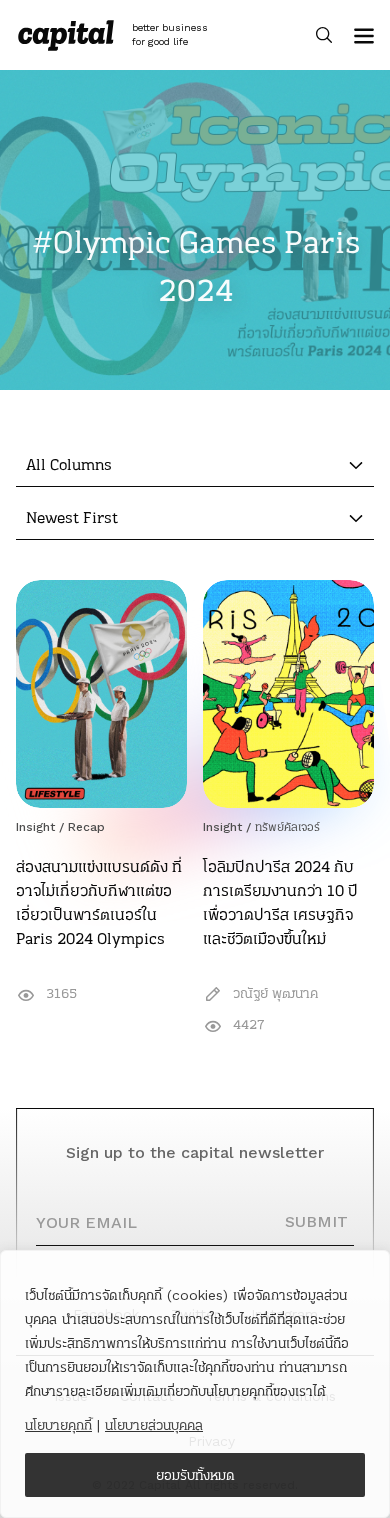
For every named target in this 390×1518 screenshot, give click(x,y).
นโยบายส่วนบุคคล (154, 1425)
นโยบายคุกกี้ (58, 1425)
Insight (35, 827)
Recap (86, 827)
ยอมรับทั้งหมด (195, 1475)
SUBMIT (316, 1221)
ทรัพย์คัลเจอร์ (287, 827)
